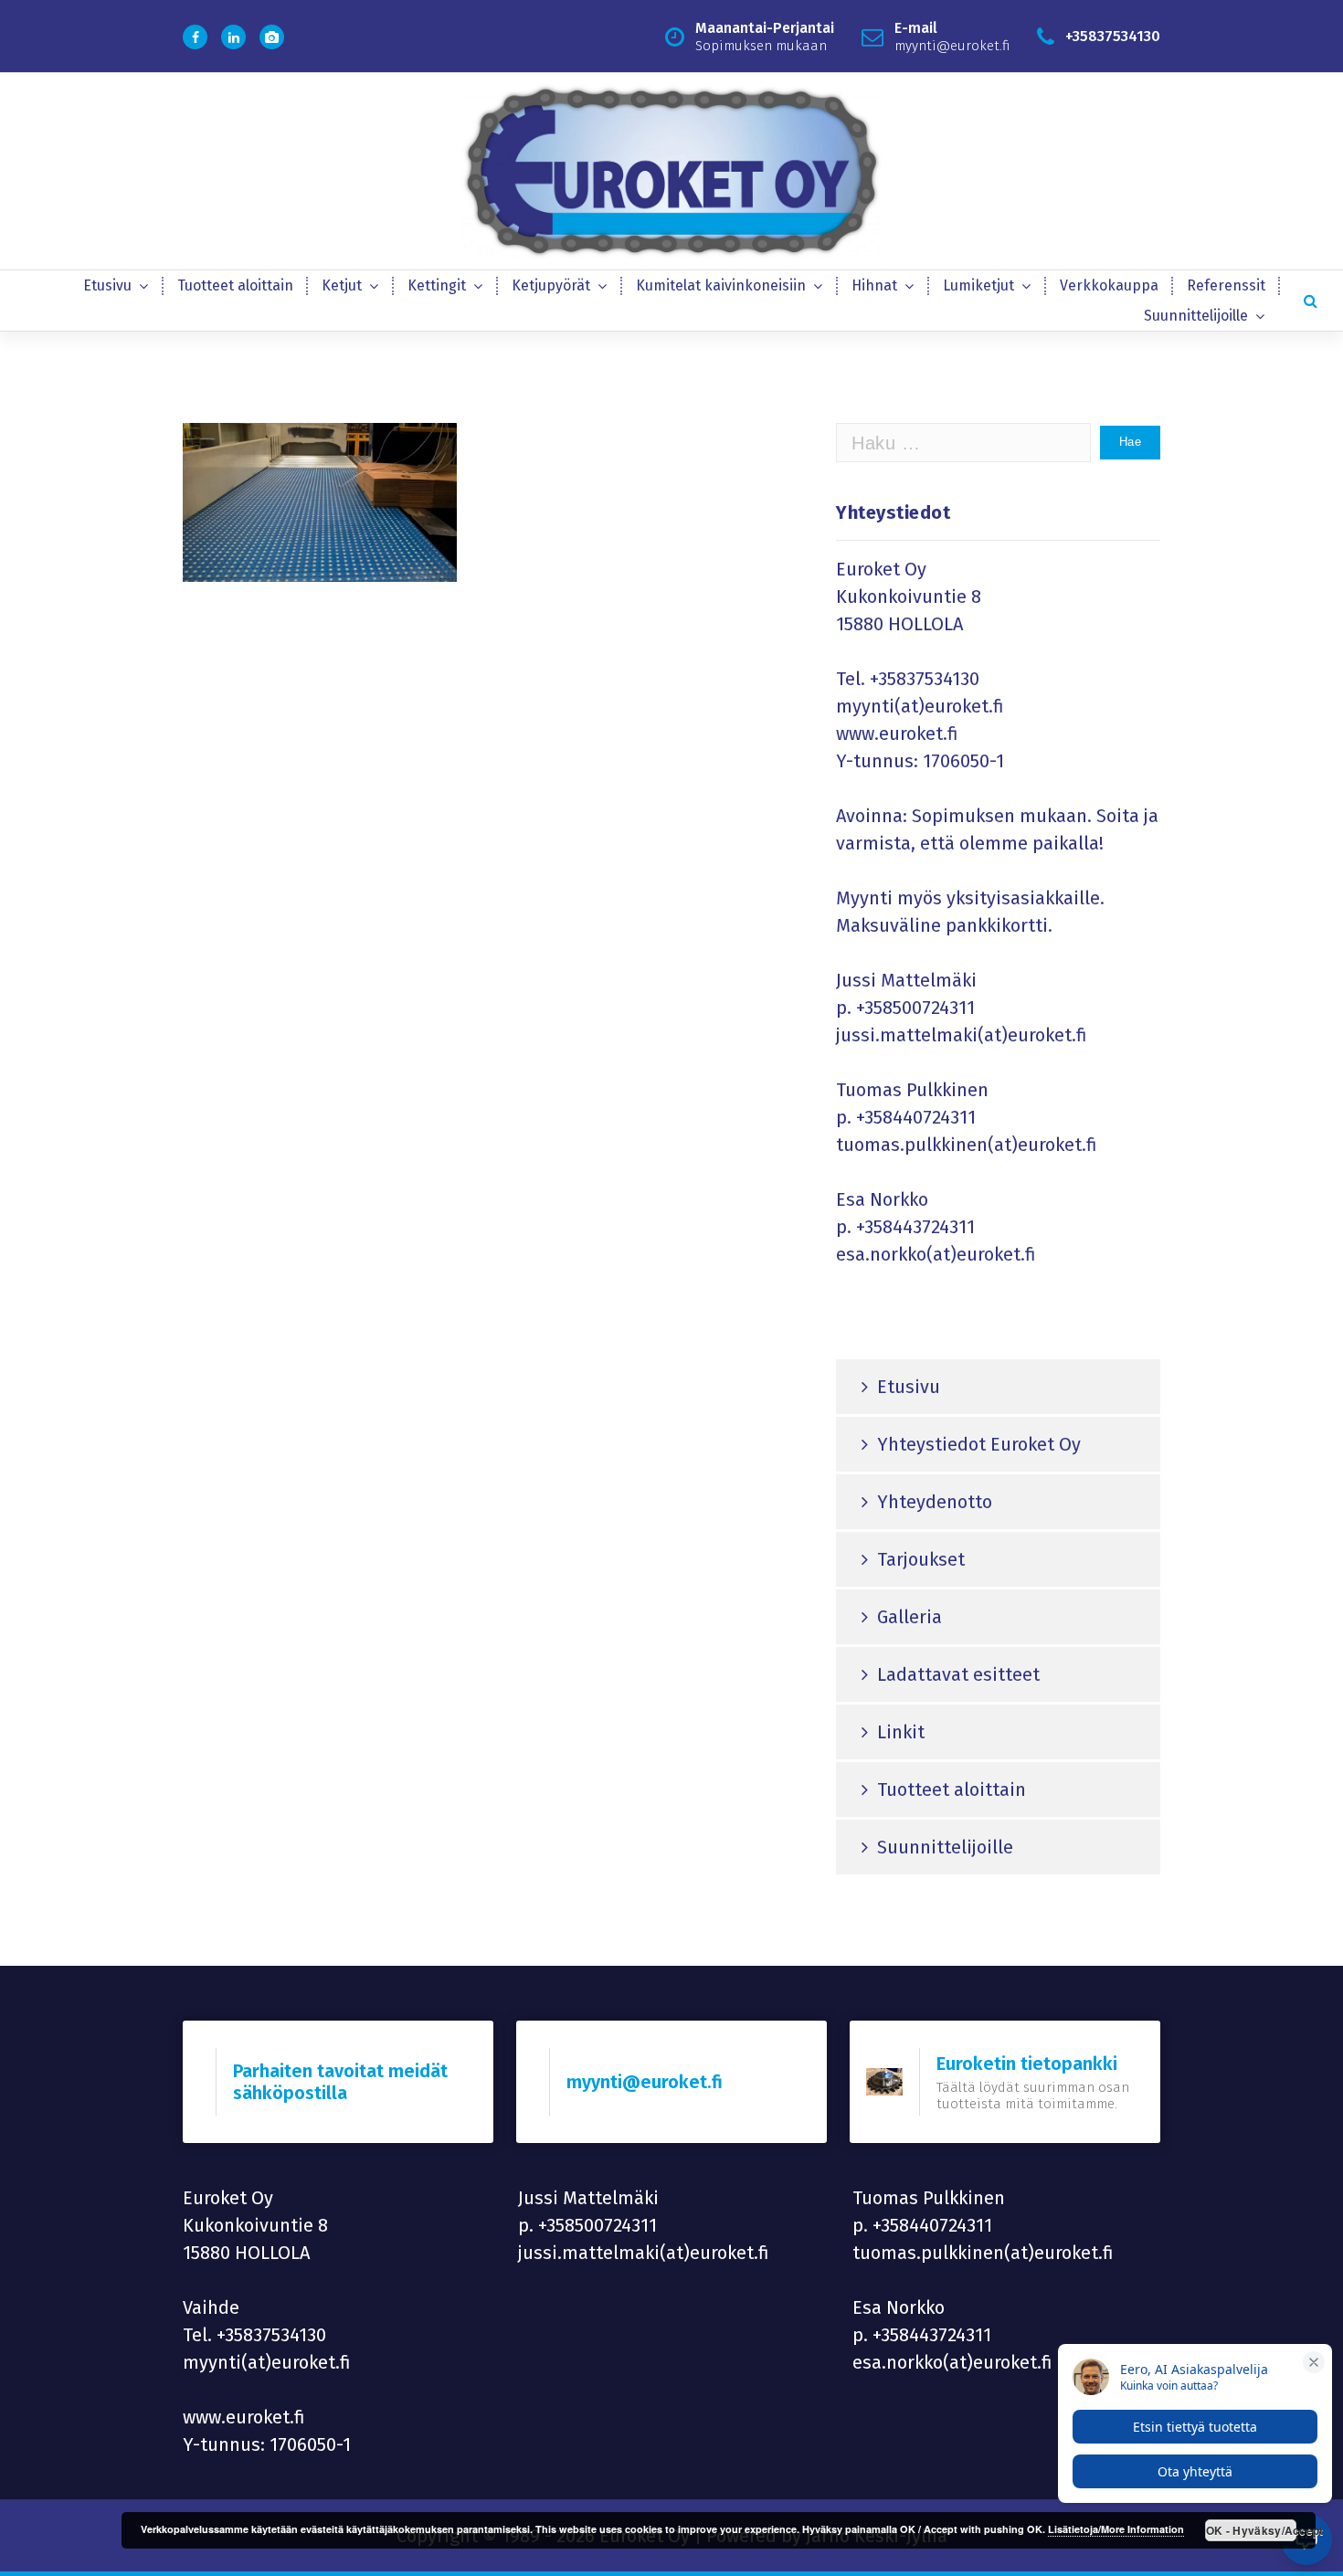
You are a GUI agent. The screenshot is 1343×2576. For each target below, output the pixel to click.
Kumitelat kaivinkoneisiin (721, 285)
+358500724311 (915, 1008)
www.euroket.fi (897, 734)
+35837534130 (925, 679)
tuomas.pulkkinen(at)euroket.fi (967, 1145)
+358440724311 (916, 1117)
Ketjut (342, 285)
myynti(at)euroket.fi (920, 706)
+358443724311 (915, 1227)
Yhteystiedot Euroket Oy (979, 1444)
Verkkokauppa (1109, 285)
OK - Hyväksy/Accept (1251, 2530)
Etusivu (107, 285)
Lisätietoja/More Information (1116, 2529)
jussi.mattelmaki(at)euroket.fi (962, 1035)
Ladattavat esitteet (958, 1674)
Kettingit (437, 285)
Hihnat (874, 285)
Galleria (909, 1617)
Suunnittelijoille (1196, 316)
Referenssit (1226, 285)
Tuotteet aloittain (235, 285)
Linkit (901, 1732)
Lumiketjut (978, 285)
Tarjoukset (921, 1559)
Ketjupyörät (551, 285)
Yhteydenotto (935, 1502)
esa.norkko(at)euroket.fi (936, 1254)
